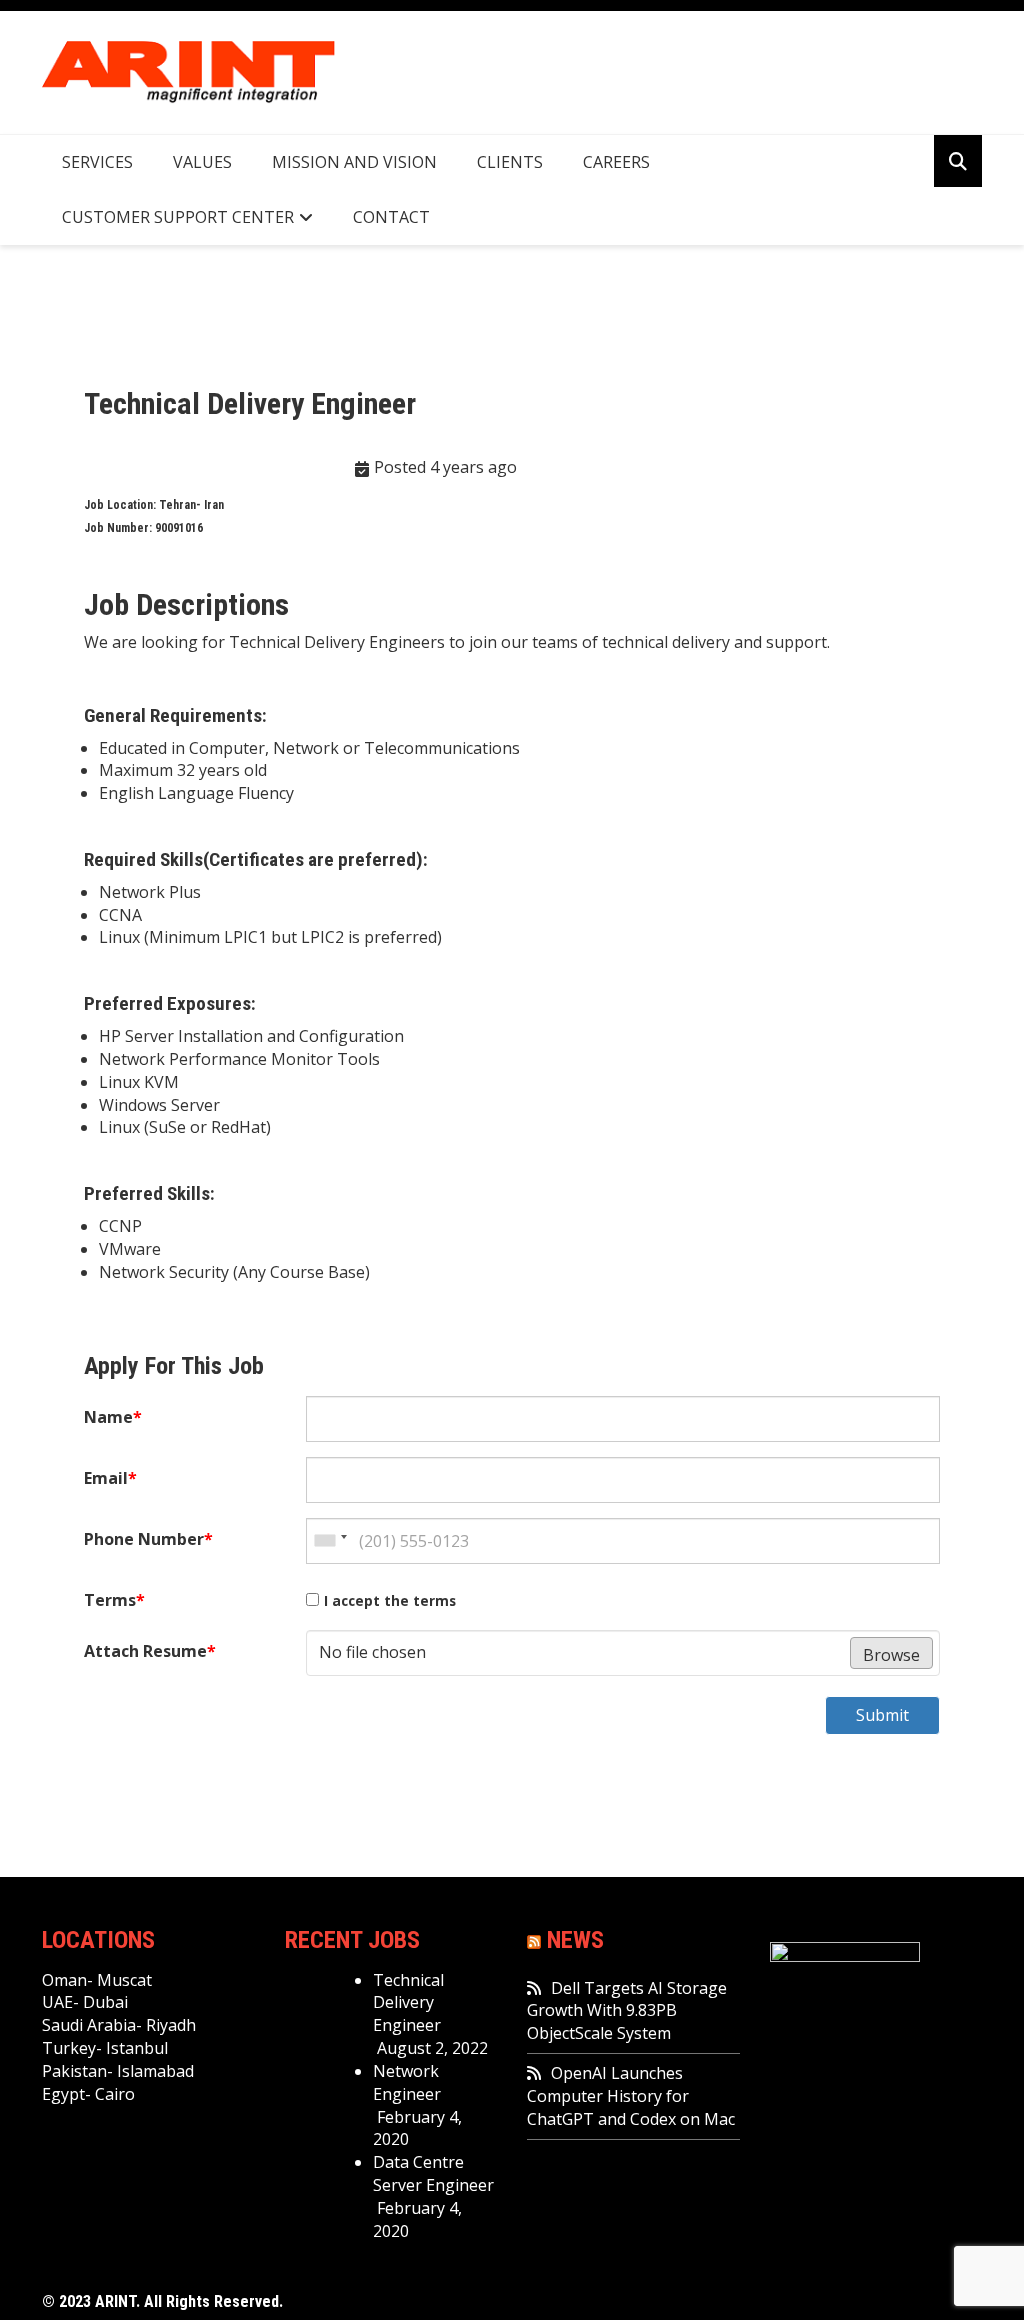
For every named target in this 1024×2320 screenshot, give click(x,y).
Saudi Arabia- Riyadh (119, 2025)
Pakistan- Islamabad (118, 2071)
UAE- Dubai (85, 2002)
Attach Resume (150, 1651)
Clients (510, 162)
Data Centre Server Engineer (433, 2173)
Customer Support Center (178, 217)
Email (110, 1478)
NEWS (575, 1940)
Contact (391, 217)
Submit (882, 1715)
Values (202, 162)
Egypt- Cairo (88, 2094)
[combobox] (330, 1541)
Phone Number (148, 1539)
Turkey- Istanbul (105, 2048)
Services (97, 162)
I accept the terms (390, 1600)
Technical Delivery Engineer (408, 2003)
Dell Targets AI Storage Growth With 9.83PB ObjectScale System (627, 2011)
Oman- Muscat (97, 1980)
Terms (114, 1600)
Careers (616, 162)
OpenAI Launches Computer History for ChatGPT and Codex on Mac (631, 2096)
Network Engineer (407, 2082)
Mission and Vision (354, 162)
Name (113, 1417)
